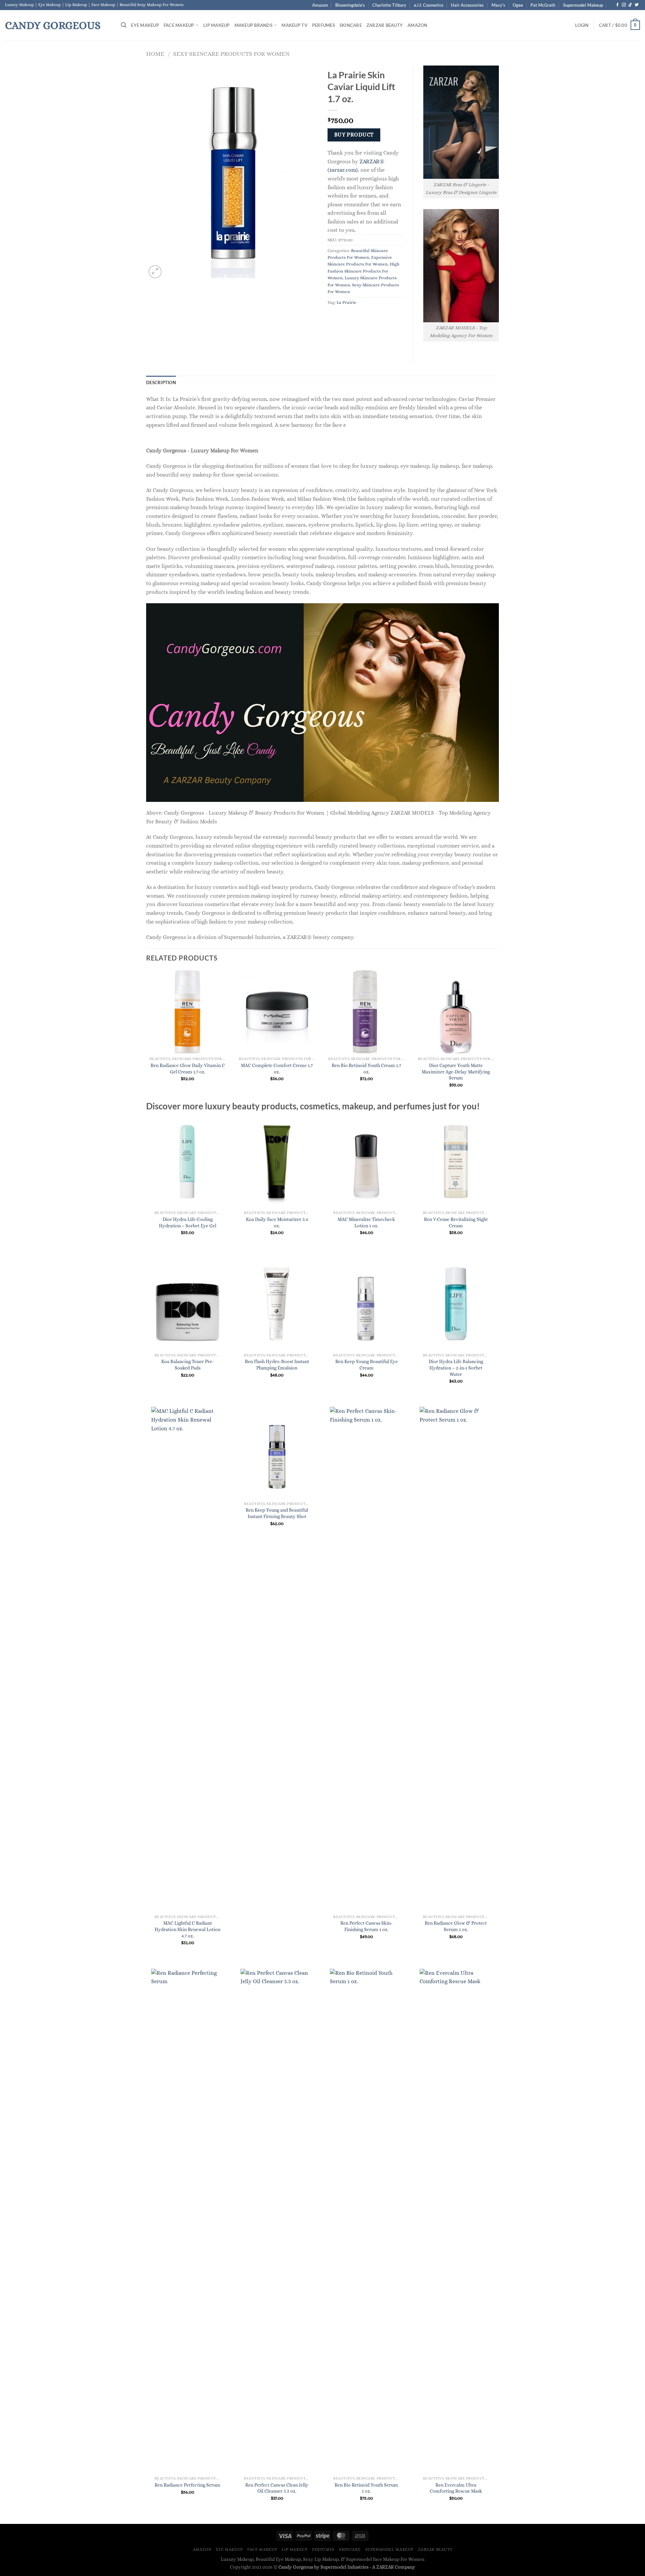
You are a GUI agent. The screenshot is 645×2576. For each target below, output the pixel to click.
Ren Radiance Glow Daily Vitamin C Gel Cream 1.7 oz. (188, 1069)
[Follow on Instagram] (624, 5)
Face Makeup (179, 25)
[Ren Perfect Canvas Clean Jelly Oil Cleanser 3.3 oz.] (277, 2221)
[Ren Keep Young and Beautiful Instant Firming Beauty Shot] (277, 1452)
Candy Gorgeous (53, 25)
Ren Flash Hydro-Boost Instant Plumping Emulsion (277, 1365)
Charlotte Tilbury (389, 5)
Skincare (351, 25)
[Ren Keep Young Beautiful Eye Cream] (366, 1304)
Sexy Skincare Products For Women (231, 54)
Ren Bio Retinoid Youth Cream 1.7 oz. (366, 1069)
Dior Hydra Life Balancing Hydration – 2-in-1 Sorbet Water (456, 1368)
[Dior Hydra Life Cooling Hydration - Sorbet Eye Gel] (188, 1162)
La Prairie (347, 302)
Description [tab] (161, 382)
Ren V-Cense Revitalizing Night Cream (456, 1222)
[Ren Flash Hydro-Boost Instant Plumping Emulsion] (277, 1304)
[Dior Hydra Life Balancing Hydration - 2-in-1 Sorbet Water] (456, 1304)
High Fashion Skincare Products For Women (363, 271)
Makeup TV (294, 25)
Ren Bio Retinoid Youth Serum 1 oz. (366, 2488)
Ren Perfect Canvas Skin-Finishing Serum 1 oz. (366, 1926)
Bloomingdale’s (350, 5)
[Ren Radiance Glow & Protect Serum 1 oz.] (456, 1659)
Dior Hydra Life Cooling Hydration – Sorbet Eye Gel (188, 1222)
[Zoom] (155, 272)
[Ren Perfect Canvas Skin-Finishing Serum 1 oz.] (366, 1659)
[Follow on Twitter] (637, 5)
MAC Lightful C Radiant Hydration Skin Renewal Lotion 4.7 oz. (187, 1929)
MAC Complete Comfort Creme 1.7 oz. (277, 1069)
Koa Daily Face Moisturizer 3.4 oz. (277, 1222)
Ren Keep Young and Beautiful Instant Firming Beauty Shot (277, 1513)
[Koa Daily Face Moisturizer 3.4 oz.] (277, 1162)
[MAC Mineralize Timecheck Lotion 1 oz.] (366, 1162)
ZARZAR (385, 2567)
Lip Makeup (217, 25)
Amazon (320, 5)
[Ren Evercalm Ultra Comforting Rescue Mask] (456, 2221)
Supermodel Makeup (583, 5)
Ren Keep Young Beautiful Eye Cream (367, 1365)
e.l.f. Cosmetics (429, 5)
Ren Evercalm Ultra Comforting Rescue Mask (456, 2488)
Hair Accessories (467, 5)
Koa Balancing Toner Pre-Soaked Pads (187, 1365)
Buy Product (354, 135)
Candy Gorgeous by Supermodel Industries (324, 2567)
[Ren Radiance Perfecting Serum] (188, 2221)
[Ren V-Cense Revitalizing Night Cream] (456, 1162)
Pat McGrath (543, 5)
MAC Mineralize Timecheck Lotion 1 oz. (366, 1222)
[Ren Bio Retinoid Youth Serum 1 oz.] (366, 2221)
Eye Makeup (145, 25)
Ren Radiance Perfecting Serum (187, 2485)
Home (155, 54)
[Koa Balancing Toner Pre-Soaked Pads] (188, 1304)
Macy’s (498, 5)
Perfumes (324, 25)
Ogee (518, 5)
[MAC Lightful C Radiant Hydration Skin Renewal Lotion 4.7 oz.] (188, 1659)
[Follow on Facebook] (617, 5)
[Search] (124, 25)
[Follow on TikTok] (630, 5)
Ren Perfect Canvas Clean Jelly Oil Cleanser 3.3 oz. (277, 2488)
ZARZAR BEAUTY (385, 25)
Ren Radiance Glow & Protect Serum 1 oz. (456, 1926)
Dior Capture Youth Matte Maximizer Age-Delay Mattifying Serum (456, 1072)
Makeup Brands (253, 25)
